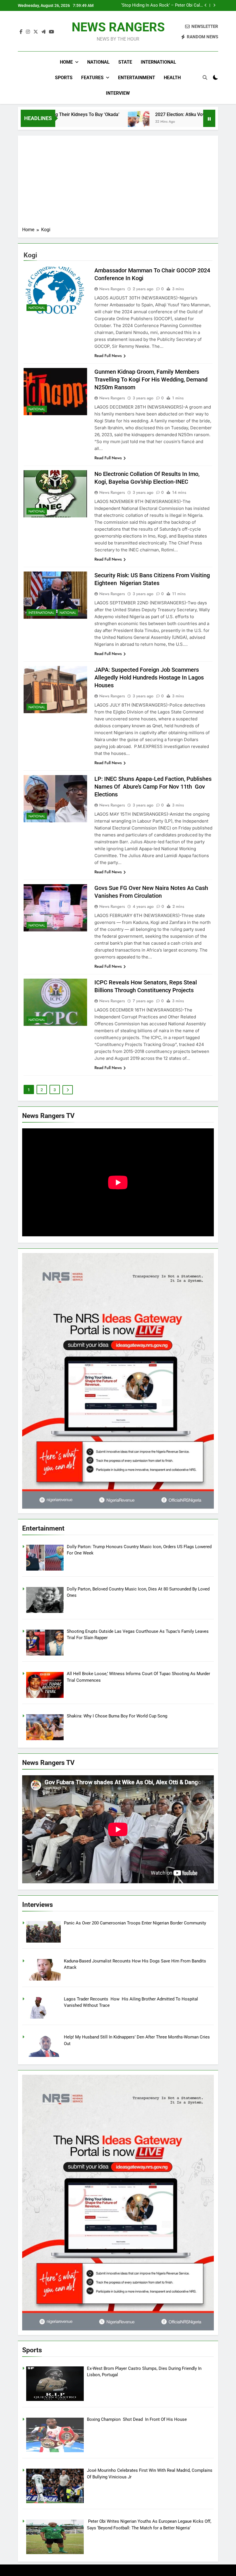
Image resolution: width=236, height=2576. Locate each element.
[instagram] (28, 32)
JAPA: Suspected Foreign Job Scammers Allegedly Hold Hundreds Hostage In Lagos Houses (149, 677)
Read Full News (108, 356)
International (158, 62)
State (125, 62)
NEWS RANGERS (118, 27)
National (98, 62)
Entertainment (137, 78)
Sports (64, 78)
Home (66, 62)
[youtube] (52, 32)
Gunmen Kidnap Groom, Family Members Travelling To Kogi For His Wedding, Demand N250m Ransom (151, 379)
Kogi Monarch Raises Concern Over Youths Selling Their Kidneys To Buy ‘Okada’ (169, 5)
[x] (36, 32)
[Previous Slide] (206, 5)
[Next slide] (214, 5)
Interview (118, 93)
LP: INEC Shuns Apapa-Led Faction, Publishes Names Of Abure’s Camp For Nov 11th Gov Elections (153, 787)
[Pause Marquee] (209, 118)
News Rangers (112, 289)
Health (172, 78)
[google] (43, 32)
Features (92, 78)
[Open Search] (205, 77)
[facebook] (21, 32)
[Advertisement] (118, 183)
